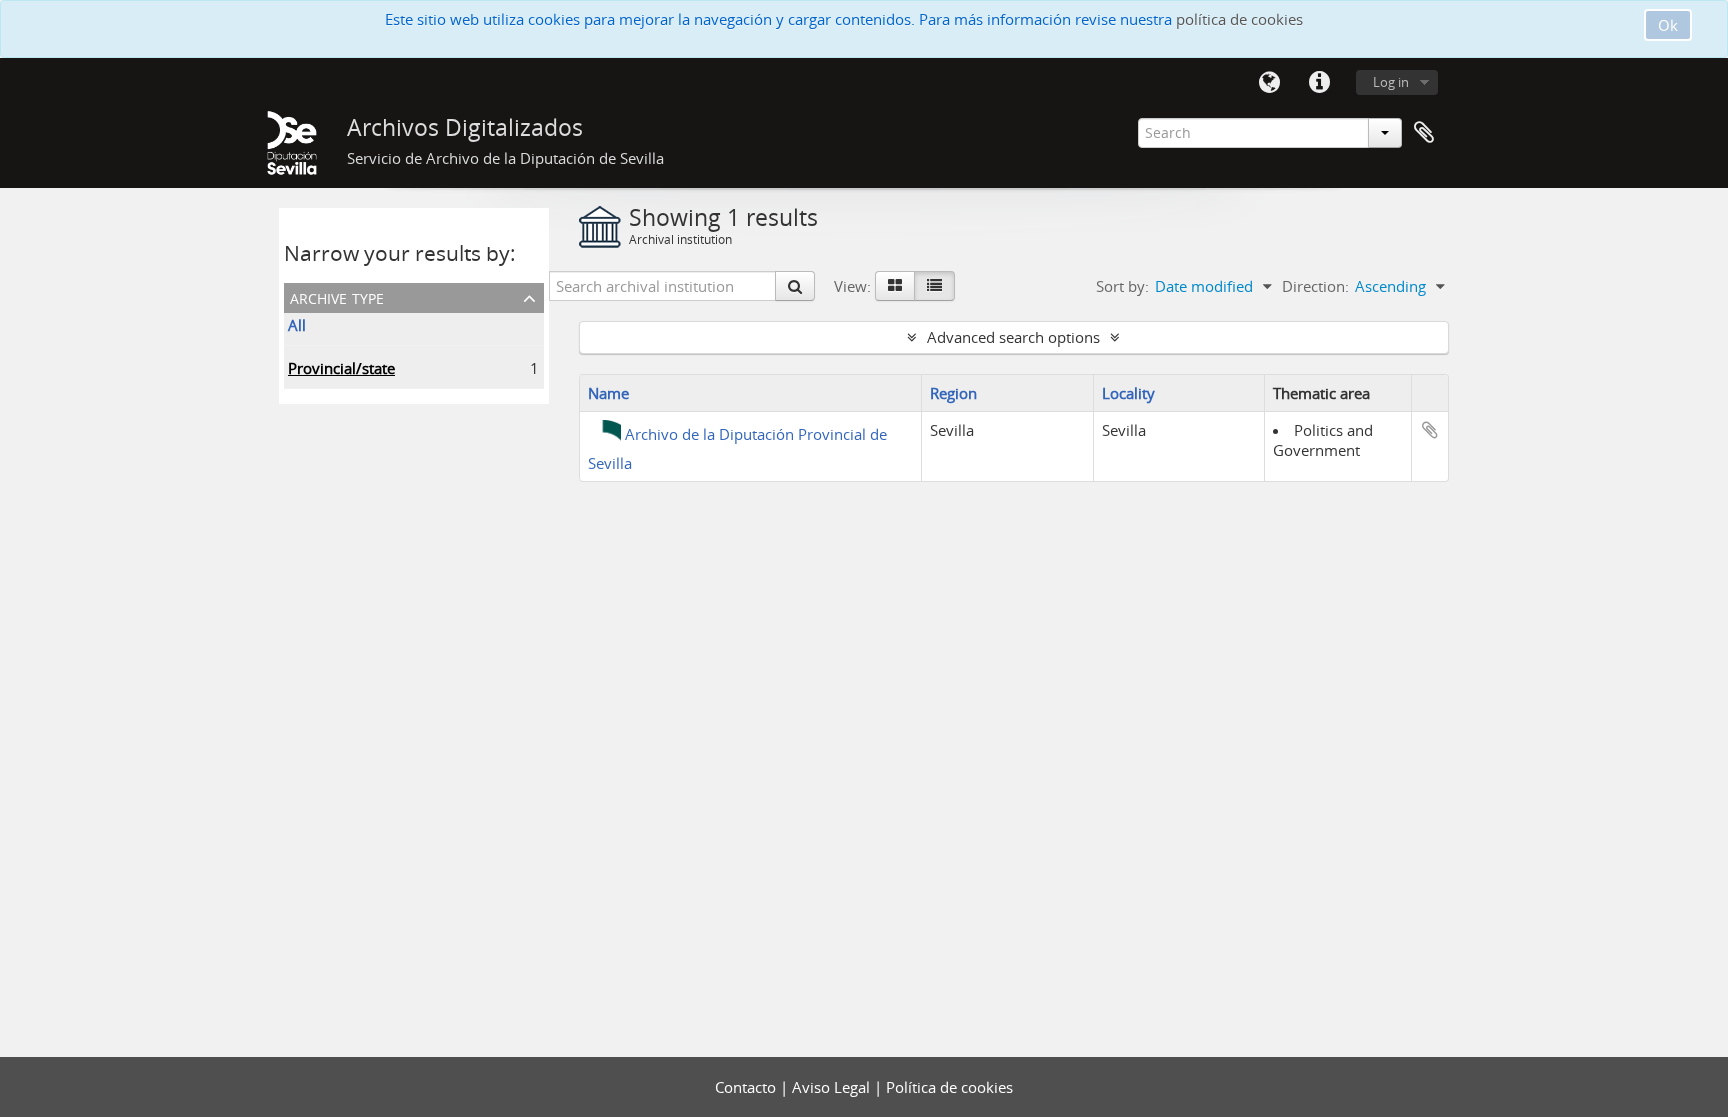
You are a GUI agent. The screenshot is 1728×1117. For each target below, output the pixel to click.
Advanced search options (1013, 337)
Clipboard (1424, 133)
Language (1269, 83)
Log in (1391, 82)
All (297, 325)
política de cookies (1239, 19)
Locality (1128, 393)
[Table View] (934, 286)
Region (953, 393)
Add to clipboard (1430, 430)
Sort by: (1122, 286)
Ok (1668, 25)
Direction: (1315, 286)
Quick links (1319, 83)
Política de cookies (949, 1087)
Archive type (337, 296)
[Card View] (895, 286)
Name (608, 393)
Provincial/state (341, 368)
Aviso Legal (833, 1087)
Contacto (747, 1087)
